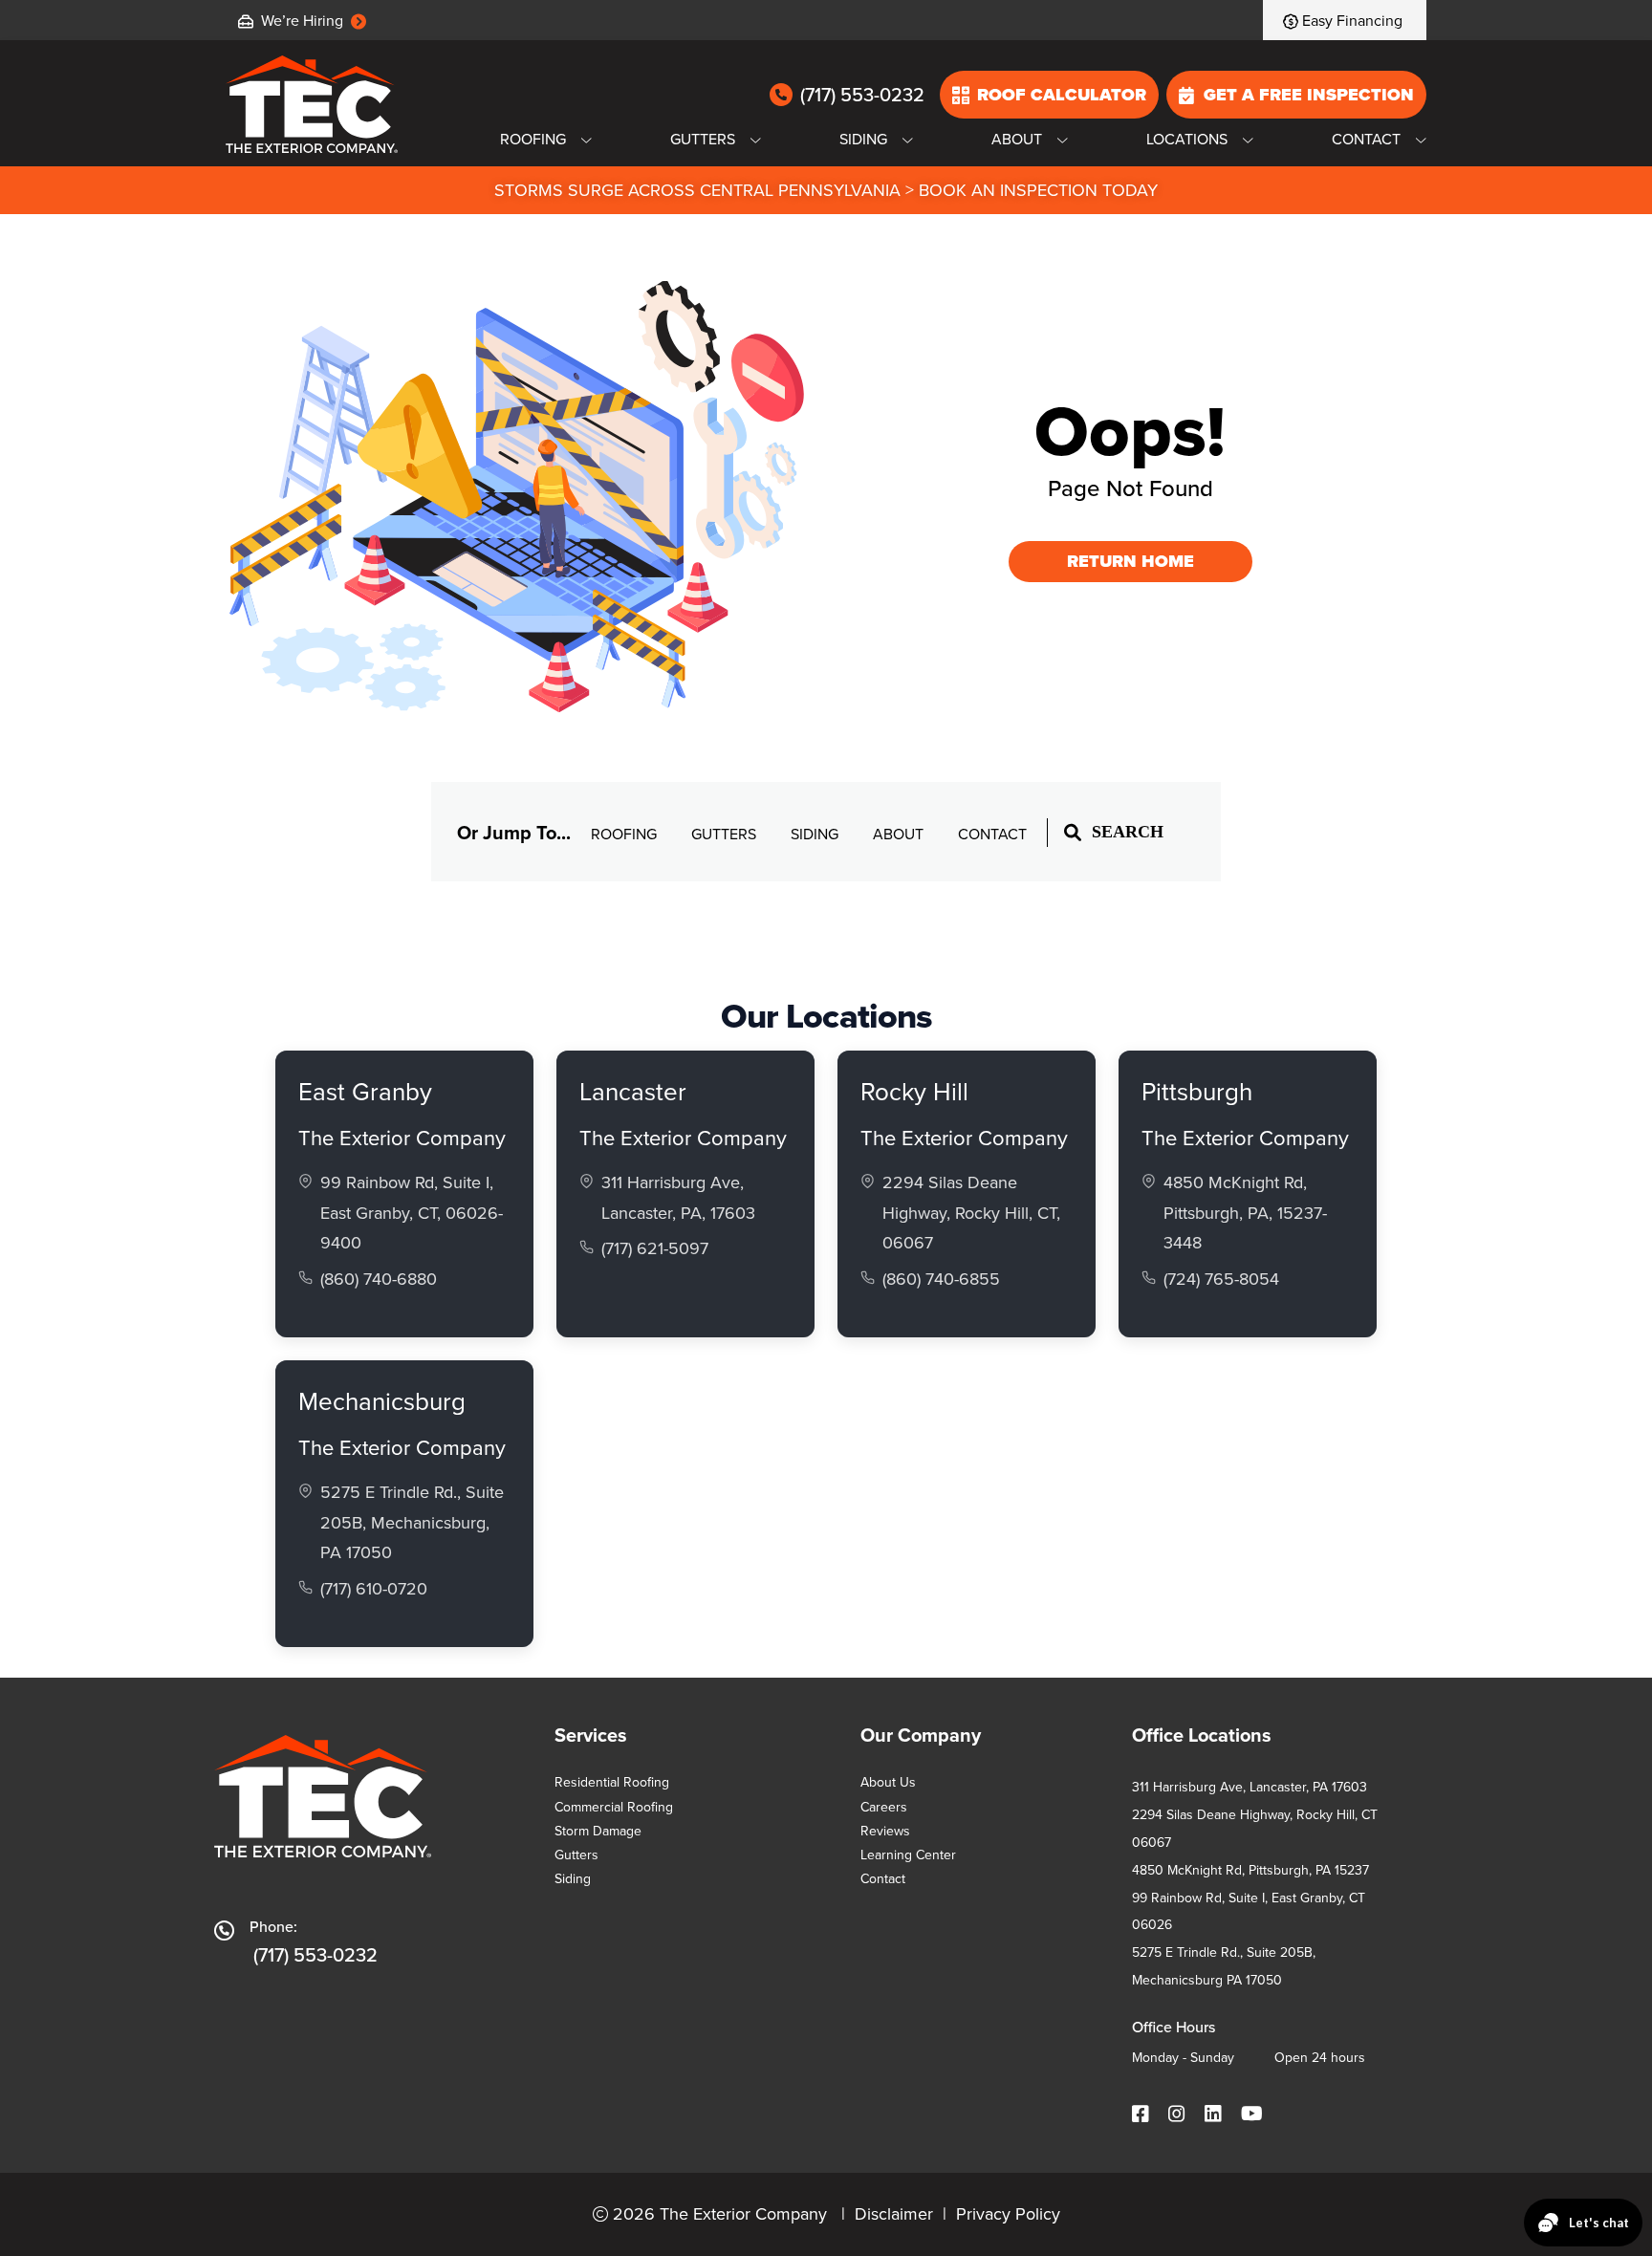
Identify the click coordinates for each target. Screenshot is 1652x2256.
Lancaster (633, 1092)
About (900, 834)
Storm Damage (598, 1831)
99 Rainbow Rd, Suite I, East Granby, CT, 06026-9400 (412, 1213)
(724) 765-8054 (1221, 1279)
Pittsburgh (1197, 1092)
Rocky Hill (914, 1092)
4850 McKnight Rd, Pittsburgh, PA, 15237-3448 (1245, 1213)
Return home (1130, 561)
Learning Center (908, 1855)
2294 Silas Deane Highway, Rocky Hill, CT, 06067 (971, 1213)
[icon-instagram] (1179, 2115)
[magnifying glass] (1073, 832)
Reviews (885, 1831)
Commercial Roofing (614, 1807)
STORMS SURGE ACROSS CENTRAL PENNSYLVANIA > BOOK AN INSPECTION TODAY (826, 190)
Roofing (626, 834)
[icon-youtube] (1254, 2115)
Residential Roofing (612, 1782)
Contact (992, 834)
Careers (884, 1807)
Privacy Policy (1008, 2214)
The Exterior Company (402, 1138)
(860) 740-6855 (941, 1279)
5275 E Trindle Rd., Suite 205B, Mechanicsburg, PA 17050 (412, 1522)
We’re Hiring (302, 21)
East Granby (365, 1092)
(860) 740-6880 (379, 1279)
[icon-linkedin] (1215, 2115)
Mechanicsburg (382, 1401)
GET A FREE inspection (1309, 95)
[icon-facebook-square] (1142, 2115)
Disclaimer (894, 2214)
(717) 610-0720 (374, 1589)
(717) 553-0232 (862, 95)
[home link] (312, 104)
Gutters (726, 834)
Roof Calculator (1062, 95)
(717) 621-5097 (655, 1248)
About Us (888, 1782)
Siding (816, 834)
